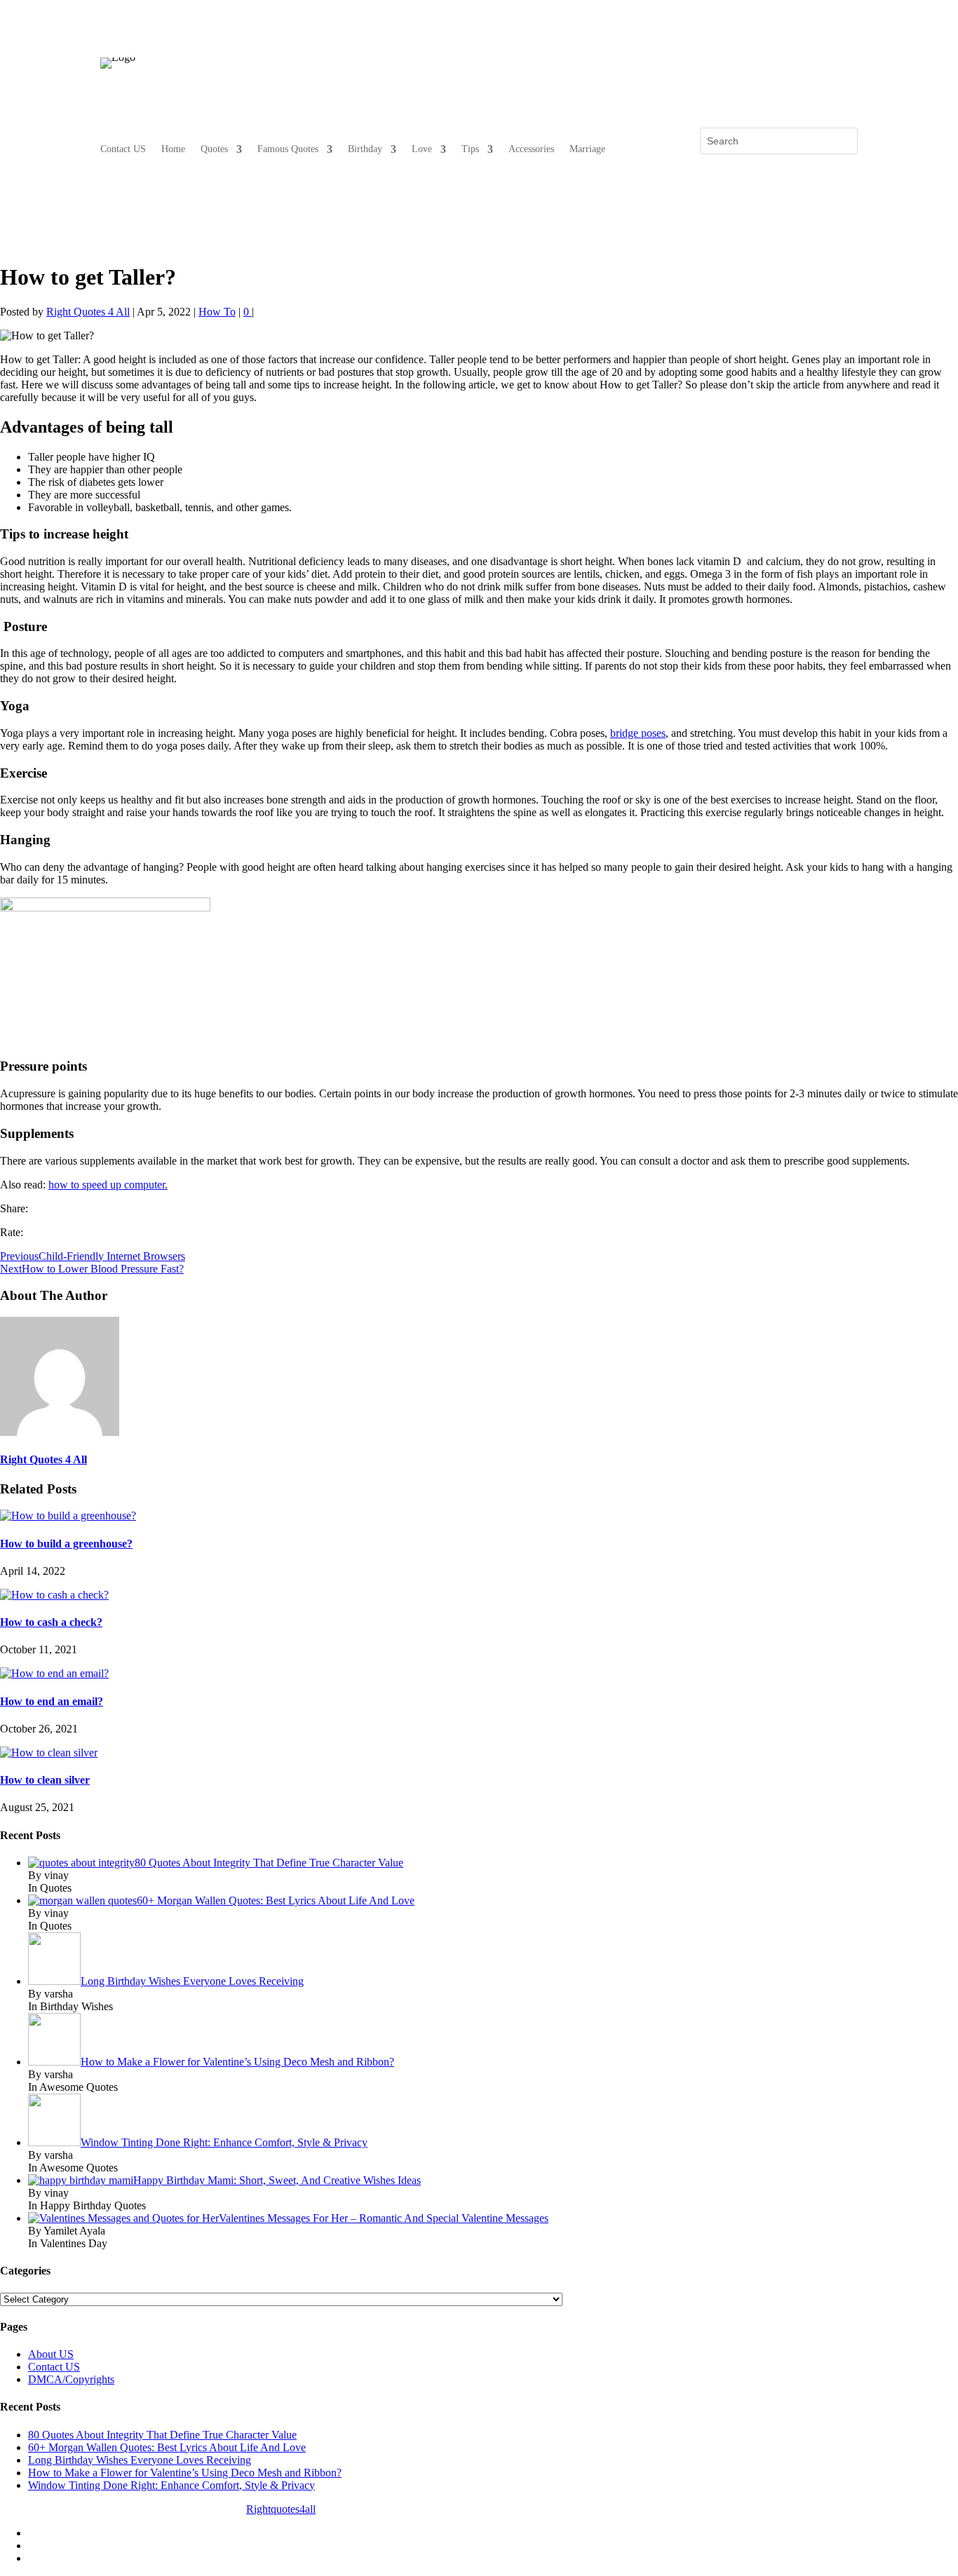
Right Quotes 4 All (88, 312)
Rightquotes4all (281, 2509)
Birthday (365, 149)
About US (51, 2354)
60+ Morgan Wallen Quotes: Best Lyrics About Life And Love (167, 2447)
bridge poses (638, 733)
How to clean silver (45, 1780)
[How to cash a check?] (54, 1595)
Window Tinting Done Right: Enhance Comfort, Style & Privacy (171, 2485)
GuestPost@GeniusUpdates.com (453, 2509)
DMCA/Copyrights (71, 2379)
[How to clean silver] (49, 1753)
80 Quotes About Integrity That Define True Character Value (162, 2435)
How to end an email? (52, 1701)
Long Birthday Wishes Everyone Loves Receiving (140, 2460)
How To (217, 312)
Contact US (123, 149)
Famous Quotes (288, 149)
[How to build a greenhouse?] (68, 1516)
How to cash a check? (51, 1622)
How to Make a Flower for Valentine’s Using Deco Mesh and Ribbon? (185, 2473)
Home (173, 149)
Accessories (531, 149)
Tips (470, 149)
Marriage (587, 149)
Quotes (214, 149)
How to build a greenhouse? (66, 1544)
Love (422, 149)
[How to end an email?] (54, 1673)
